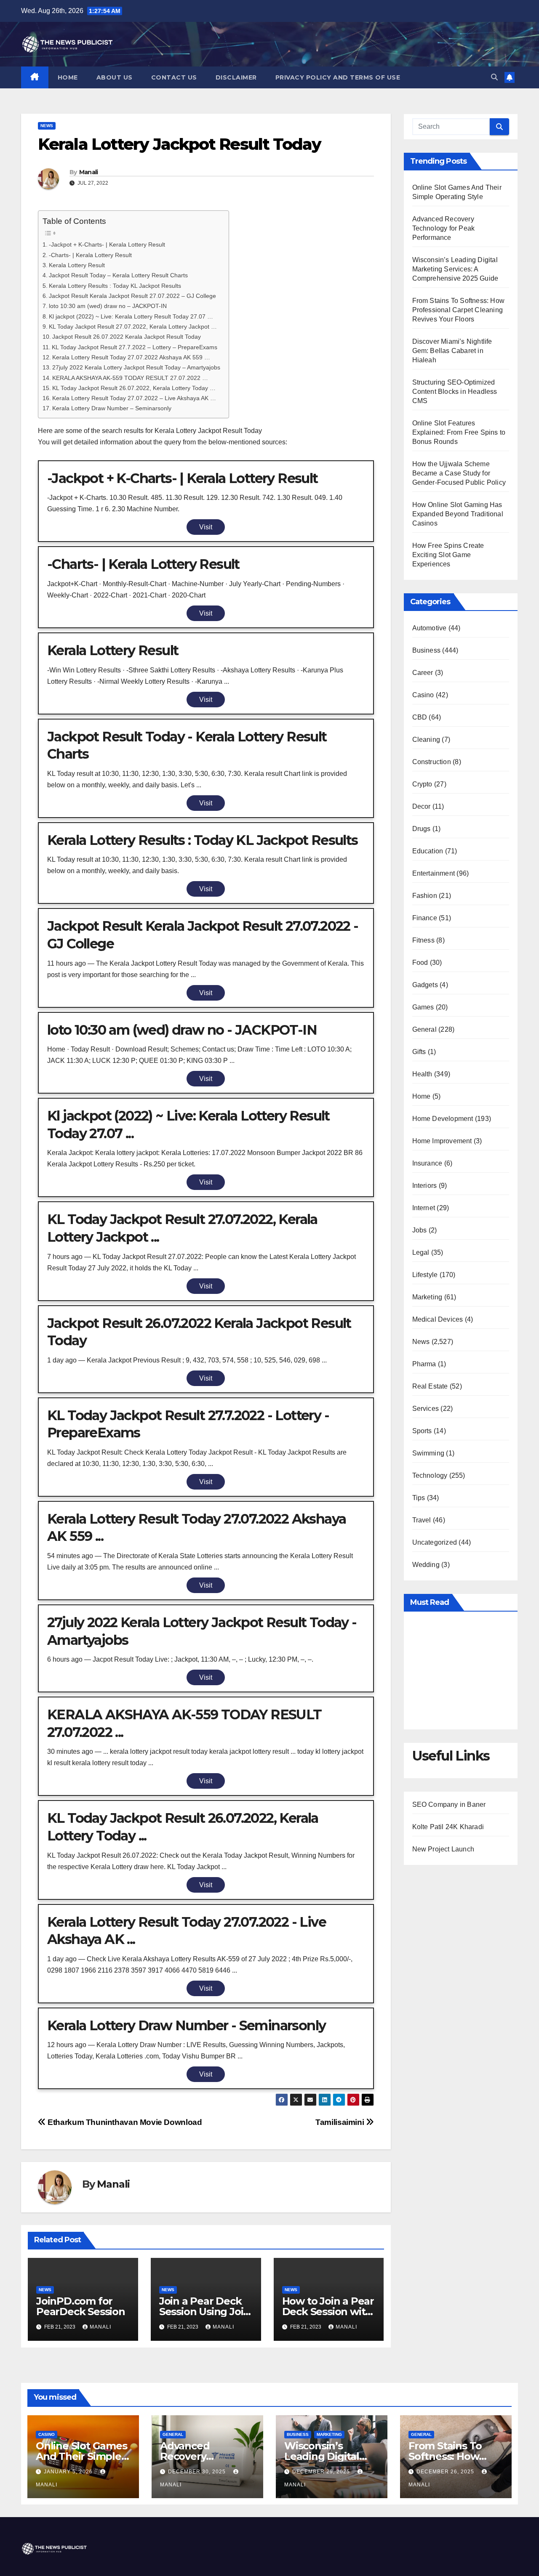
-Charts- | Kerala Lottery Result (90, 255)
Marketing (427, 1297)
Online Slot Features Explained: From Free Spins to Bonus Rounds (459, 432)
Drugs (422, 829)
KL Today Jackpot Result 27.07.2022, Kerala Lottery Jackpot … (133, 327)
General (424, 1029)
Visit (206, 527)
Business (427, 650)
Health (422, 1074)
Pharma (424, 1364)
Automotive (430, 628)
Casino (423, 695)
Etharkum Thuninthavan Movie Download (124, 2122)
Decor (422, 806)
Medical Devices (438, 1319)
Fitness (423, 940)
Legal (421, 1252)
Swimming (428, 1453)
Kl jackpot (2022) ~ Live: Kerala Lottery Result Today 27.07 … (131, 316)
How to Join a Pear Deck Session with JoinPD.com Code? (328, 2312)
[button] (494, 77)
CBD (420, 717)
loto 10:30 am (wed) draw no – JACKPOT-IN (108, 306)
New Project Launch (443, 1849)
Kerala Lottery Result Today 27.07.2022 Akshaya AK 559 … (131, 357)
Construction (432, 762)
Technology (430, 1475)
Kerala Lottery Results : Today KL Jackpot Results (115, 286)
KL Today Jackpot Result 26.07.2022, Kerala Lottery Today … (134, 388)
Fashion (425, 896)
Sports (422, 1431)
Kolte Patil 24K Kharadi (448, 1827)
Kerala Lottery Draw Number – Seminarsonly (112, 408)
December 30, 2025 (198, 2472)
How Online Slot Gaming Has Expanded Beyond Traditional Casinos (458, 514)
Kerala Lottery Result (77, 265)
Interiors (425, 1186)
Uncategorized (435, 1542)
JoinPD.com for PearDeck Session (81, 2306)
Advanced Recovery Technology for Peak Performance (444, 228)
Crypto (422, 784)
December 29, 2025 (322, 2472)
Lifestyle (425, 1275)
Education (428, 851)
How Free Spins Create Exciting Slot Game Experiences (448, 555)
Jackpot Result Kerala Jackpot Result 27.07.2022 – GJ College (132, 296)
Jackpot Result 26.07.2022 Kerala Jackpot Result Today (127, 337)
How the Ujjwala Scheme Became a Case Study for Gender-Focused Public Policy (459, 473)
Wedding (426, 1565)
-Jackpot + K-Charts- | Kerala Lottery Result (107, 244)
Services (426, 1409)
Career (423, 673)
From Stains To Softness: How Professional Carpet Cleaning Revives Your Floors (459, 310)
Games (423, 1007)
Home (68, 77)
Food (420, 963)
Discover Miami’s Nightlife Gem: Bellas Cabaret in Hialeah (452, 351)
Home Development (443, 1119)
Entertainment (434, 873)
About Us (115, 77)
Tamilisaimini (341, 2122)
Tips (419, 1498)
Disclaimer (236, 77)
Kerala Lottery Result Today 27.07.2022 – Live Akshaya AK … (134, 398)
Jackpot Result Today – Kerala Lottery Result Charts (118, 275)
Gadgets (425, 985)
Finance (425, 918)
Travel (422, 1520)
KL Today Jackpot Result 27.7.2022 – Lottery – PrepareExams (135, 347)
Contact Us (174, 77)
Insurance (427, 1163)
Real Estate (430, 1386)
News (47, 126)
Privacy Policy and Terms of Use (338, 77)
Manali (89, 172)
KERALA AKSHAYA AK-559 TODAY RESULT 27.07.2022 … (130, 378)
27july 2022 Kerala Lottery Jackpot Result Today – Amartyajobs (136, 367)
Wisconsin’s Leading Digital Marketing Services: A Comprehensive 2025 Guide (455, 269)
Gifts (419, 1052)
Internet (424, 1208)
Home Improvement (442, 1141)
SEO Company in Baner (449, 1805)
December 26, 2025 (446, 2472)
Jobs (420, 1230)
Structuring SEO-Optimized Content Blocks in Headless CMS (455, 392)
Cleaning (426, 740)
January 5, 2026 (69, 2472)
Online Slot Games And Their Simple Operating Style (81, 2456)
